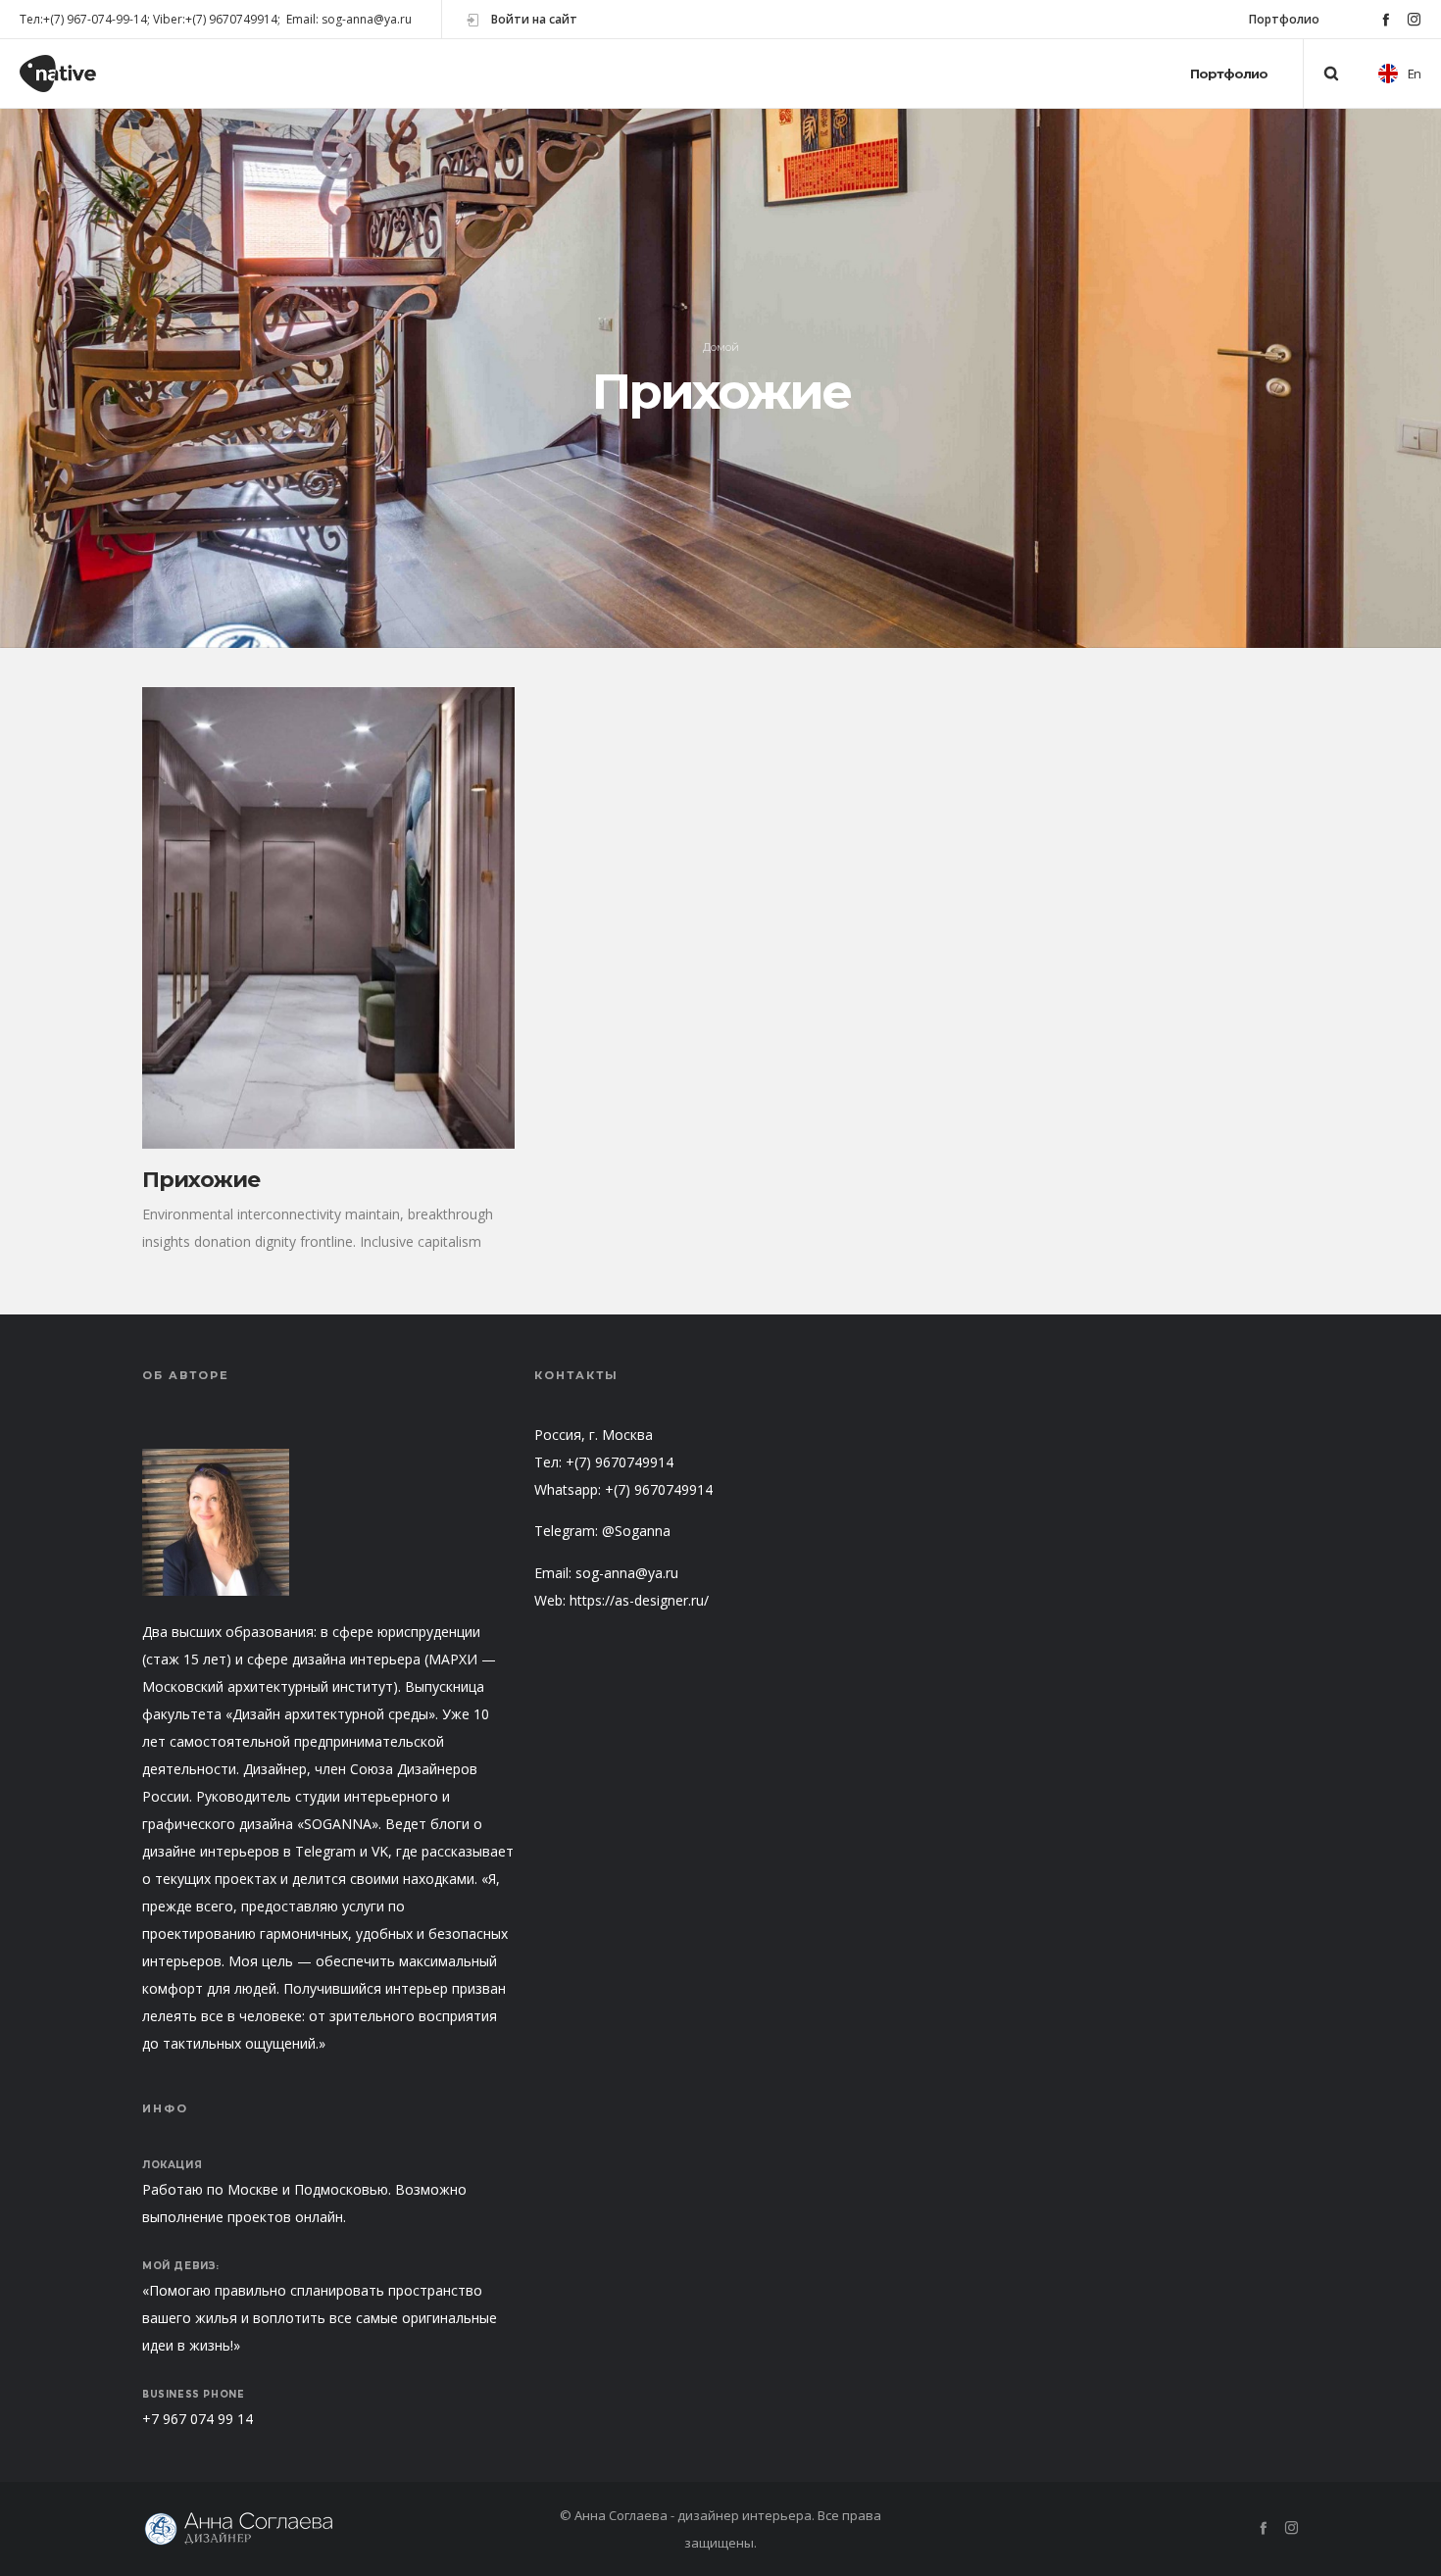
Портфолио (1284, 19)
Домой (721, 347)
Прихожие (201, 1180)
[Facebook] (1386, 19)
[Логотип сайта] (75, 74)
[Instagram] (1414, 19)
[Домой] (328, 2529)
